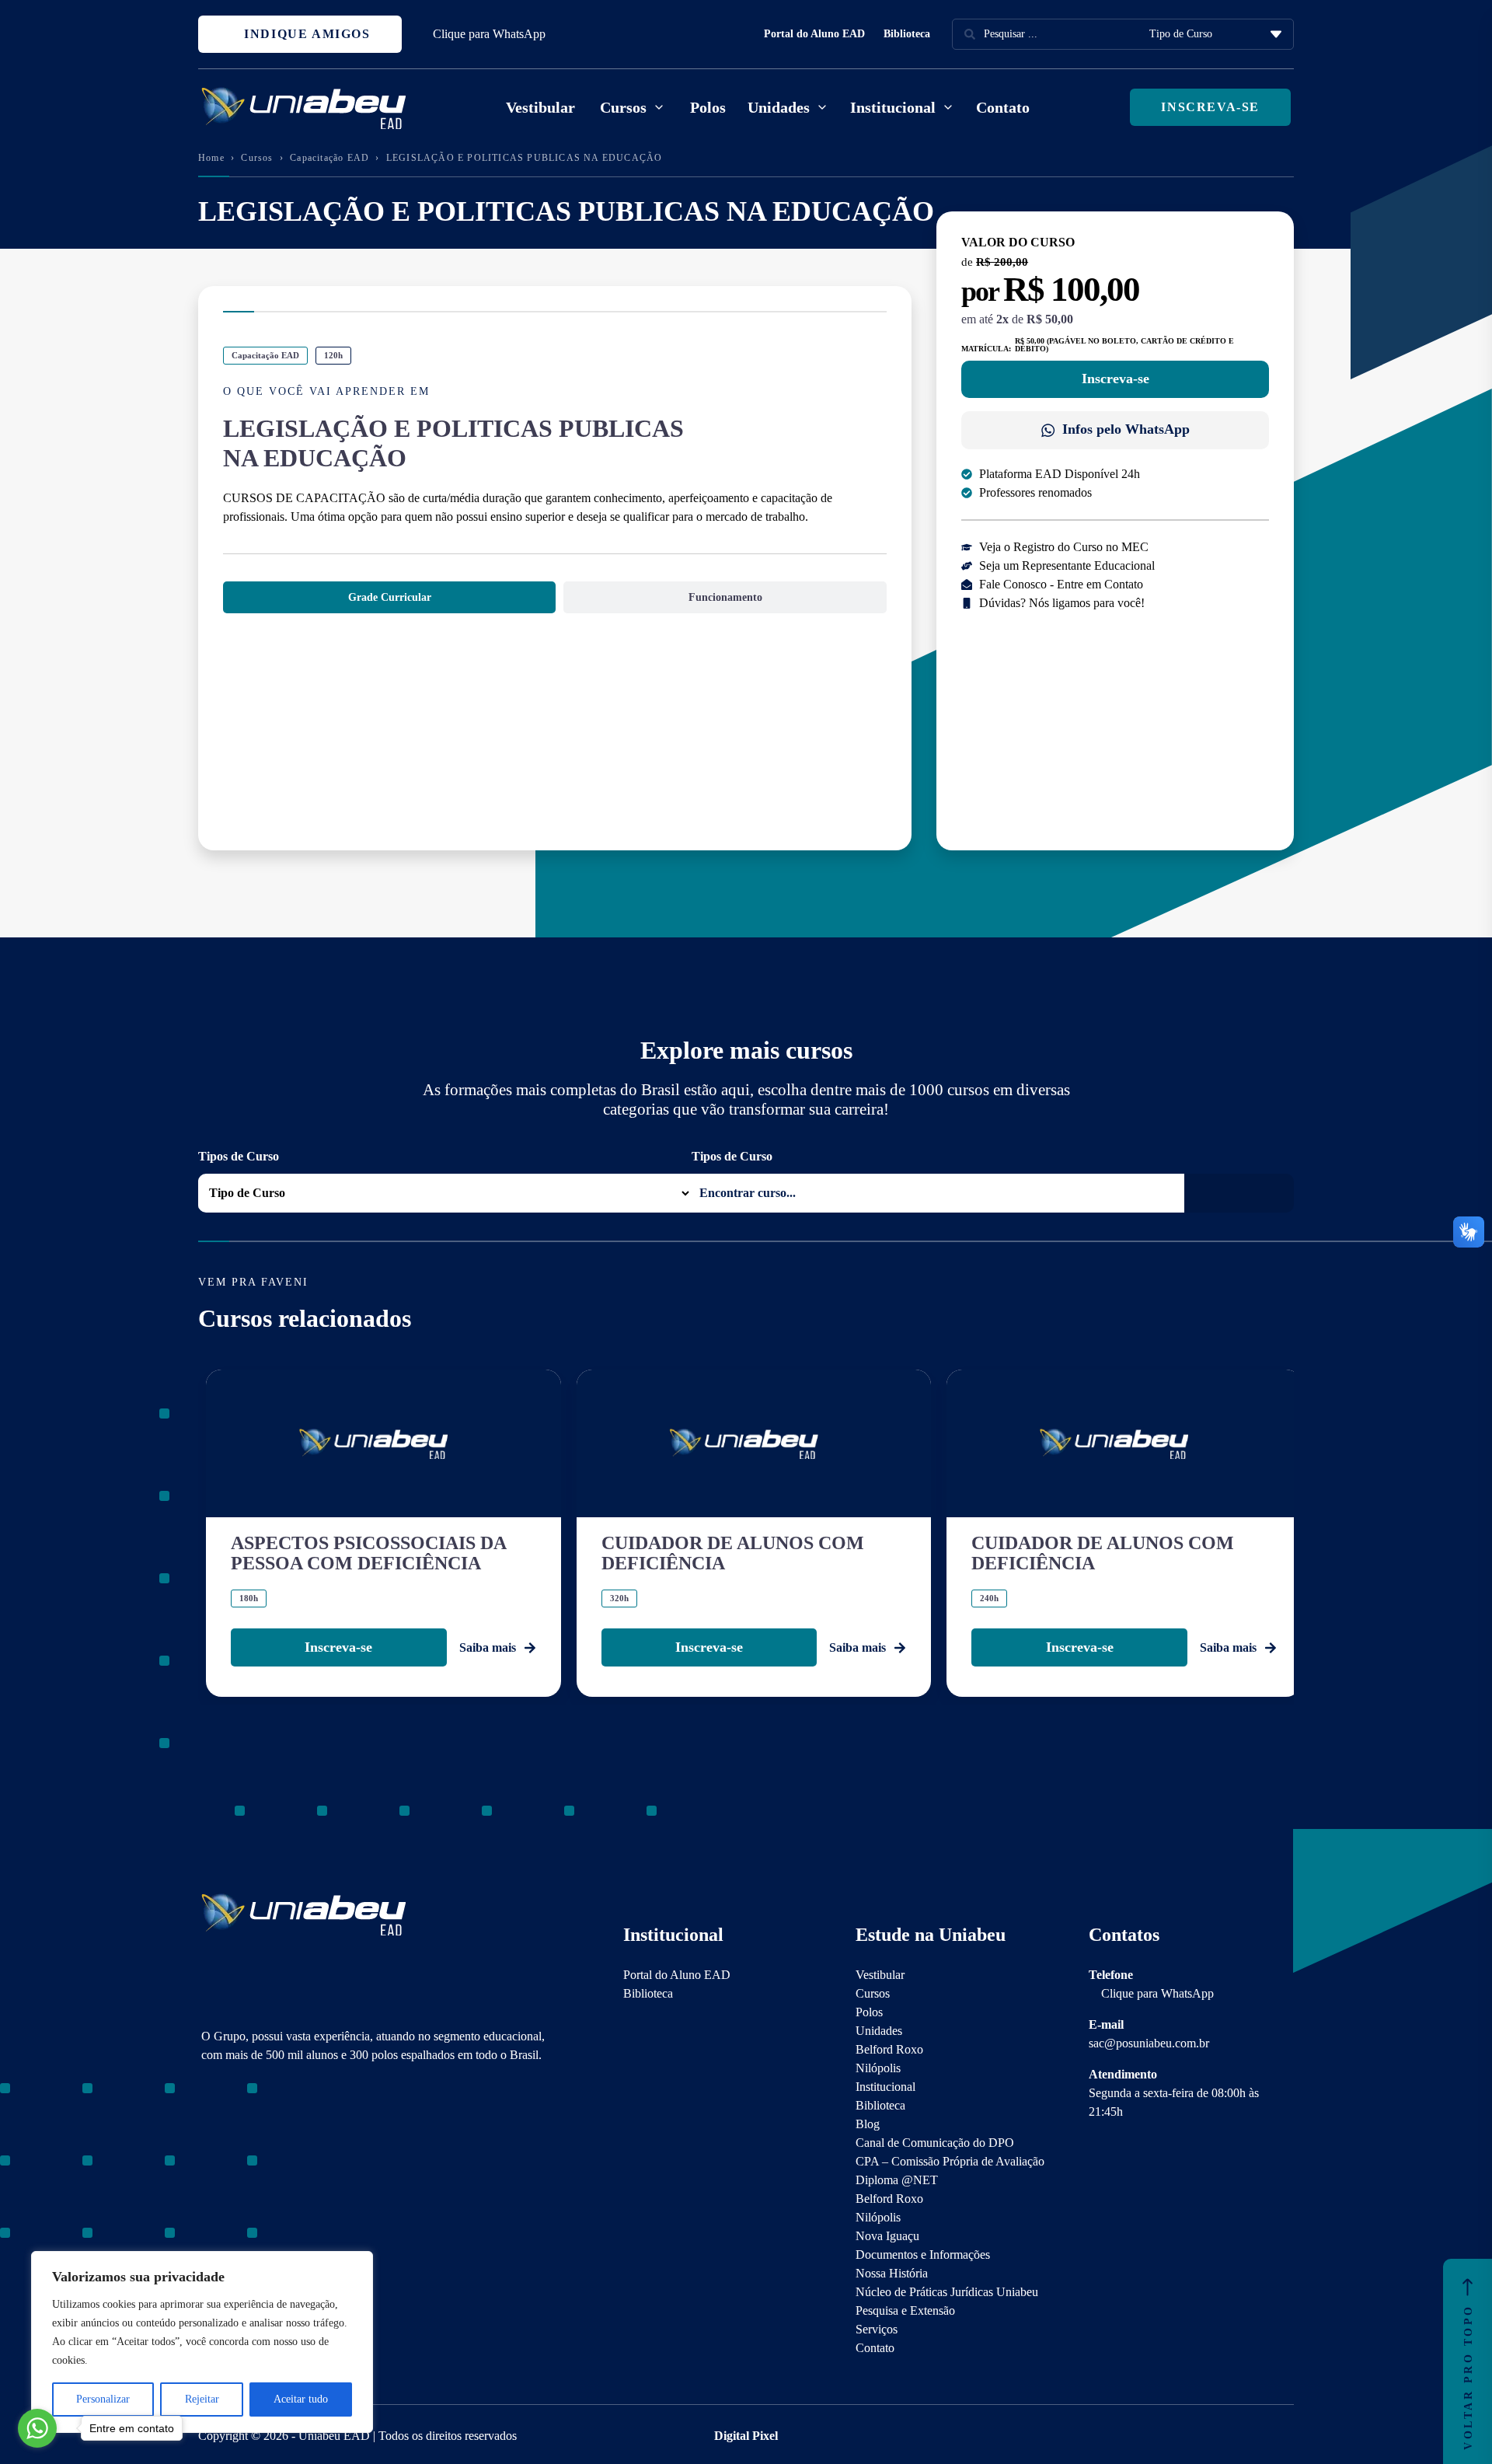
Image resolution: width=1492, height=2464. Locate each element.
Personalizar (103, 2399)
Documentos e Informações (923, 2255)
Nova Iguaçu (887, 2236)
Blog (868, 2124)
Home (211, 158)
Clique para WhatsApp (489, 34)
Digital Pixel (746, 2436)
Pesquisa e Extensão (905, 2310)
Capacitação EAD (329, 158)
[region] (202, 2342)
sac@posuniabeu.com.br (1149, 2043)
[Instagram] (209, 2166)
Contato (1003, 107)
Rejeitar (202, 2399)
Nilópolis (878, 2068)
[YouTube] (263, 2166)
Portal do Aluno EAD (814, 34)
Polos (708, 107)
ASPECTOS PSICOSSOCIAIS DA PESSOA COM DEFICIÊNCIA (368, 1553)
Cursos (257, 158)
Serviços (877, 2329)
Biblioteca (907, 34)
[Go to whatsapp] (37, 2428)
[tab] (389, 597)
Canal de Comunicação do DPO (935, 2143)
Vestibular (540, 107)
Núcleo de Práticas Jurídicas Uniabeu (947, 2292)
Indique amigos (305, 34)
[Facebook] (236, 2166)
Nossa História (892, 2273)
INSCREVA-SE (1210, 107)
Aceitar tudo (301, 2399)
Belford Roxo (889, 2049)
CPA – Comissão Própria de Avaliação (950, 2161)
